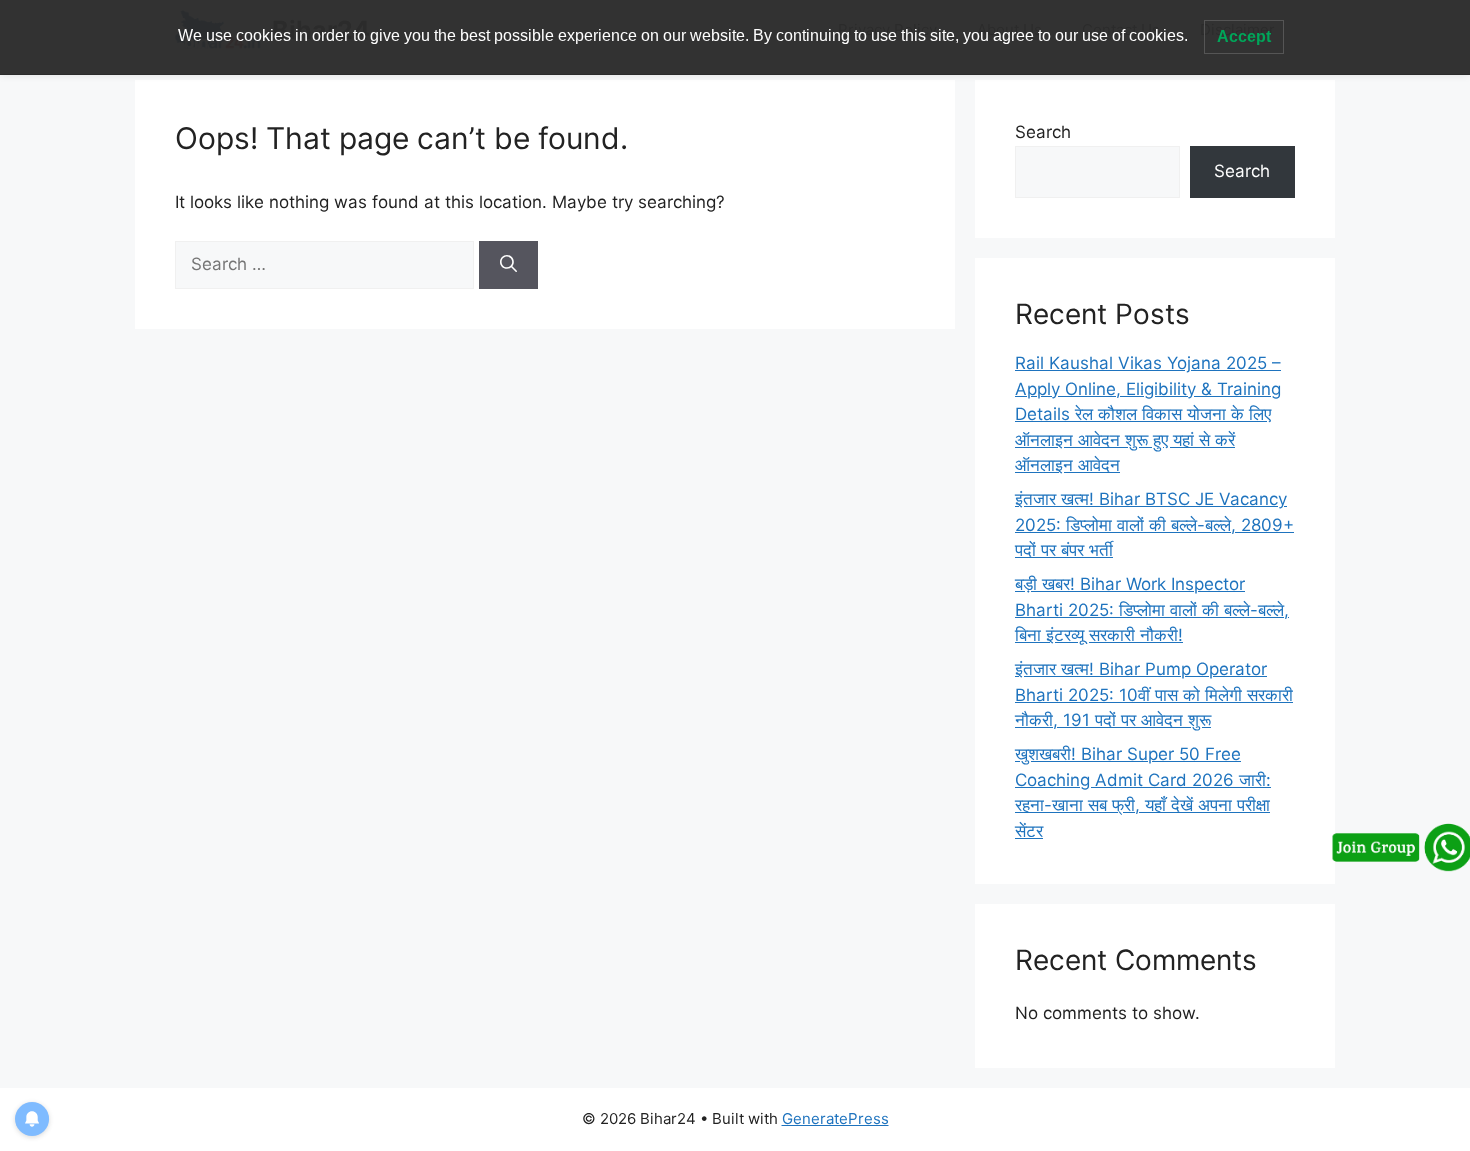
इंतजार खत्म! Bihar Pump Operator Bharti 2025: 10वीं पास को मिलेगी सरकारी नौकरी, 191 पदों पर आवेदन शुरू (1154, 694)
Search (1043, 132)
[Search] (508, 265)
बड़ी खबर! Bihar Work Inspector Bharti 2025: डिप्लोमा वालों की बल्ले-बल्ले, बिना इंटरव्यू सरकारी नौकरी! (1152, 609)
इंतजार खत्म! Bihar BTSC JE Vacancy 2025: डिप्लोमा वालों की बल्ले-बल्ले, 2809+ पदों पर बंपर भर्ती (1154, 524)
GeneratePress (835, 1118)
